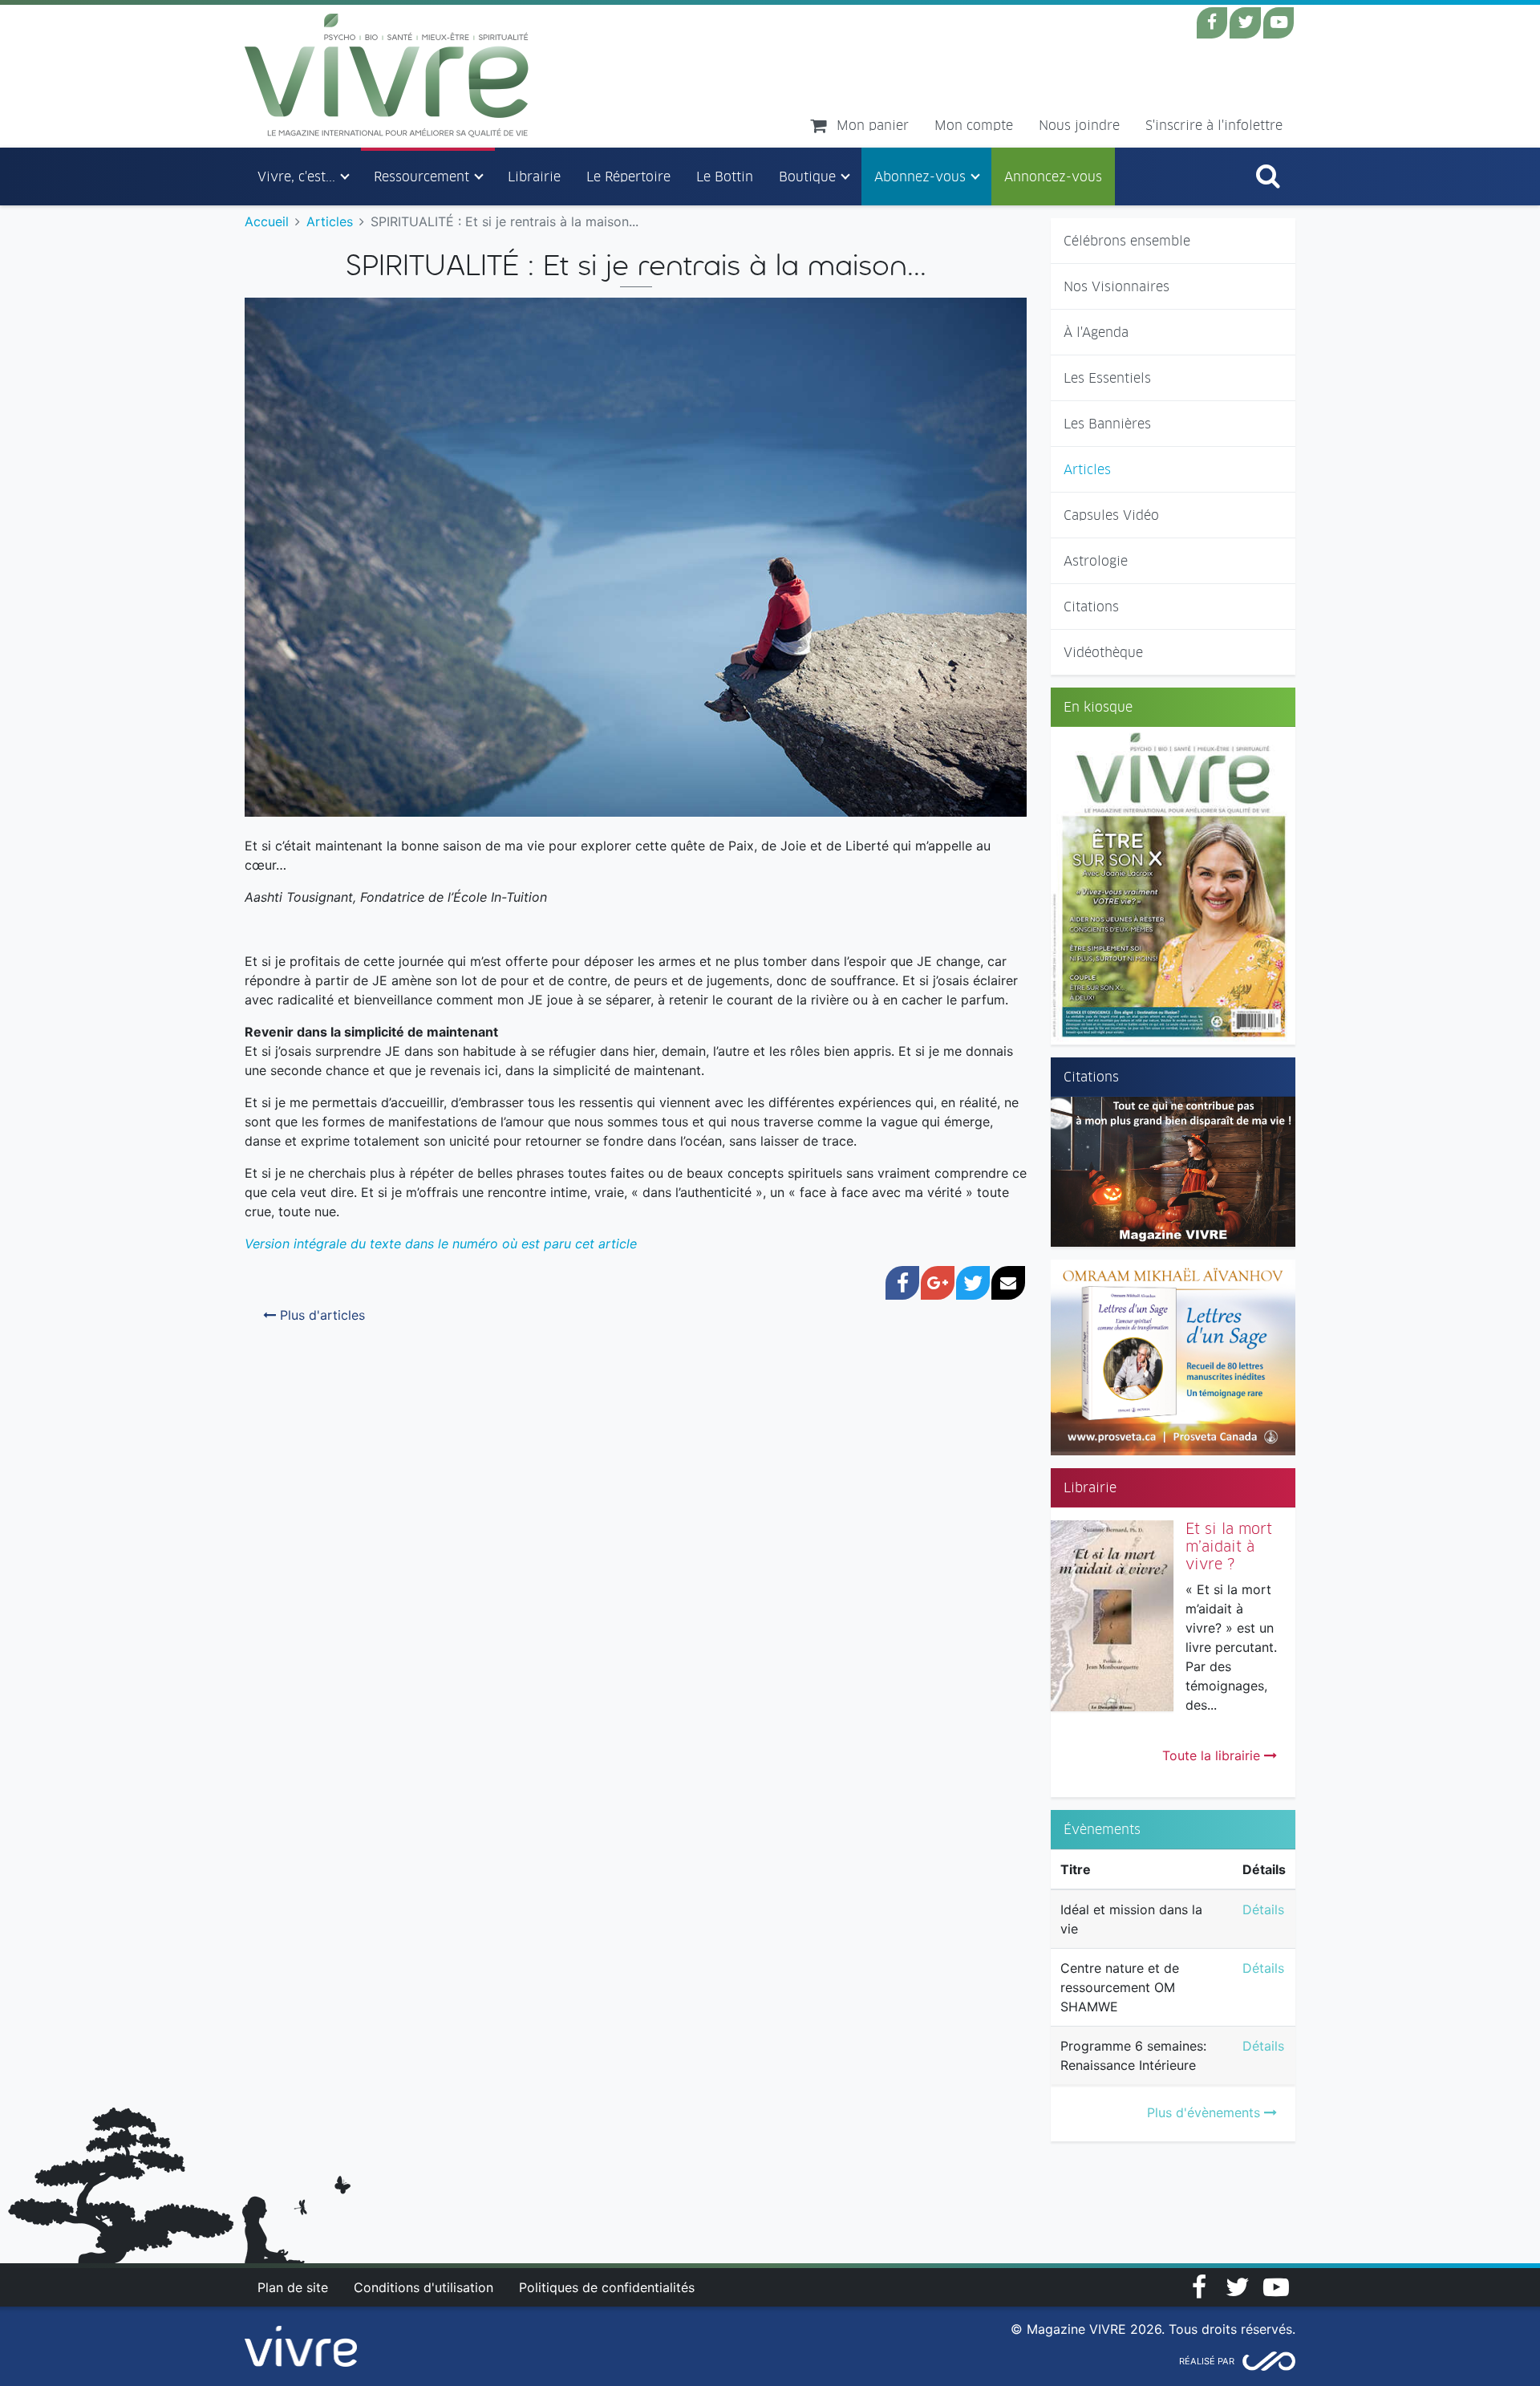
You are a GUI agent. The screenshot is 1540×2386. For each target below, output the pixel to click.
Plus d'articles (320, 1315)
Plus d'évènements (1206, 2112)
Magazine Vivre (387, 75)
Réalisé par (1207, 2361)
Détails (1263, 1909)
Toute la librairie (1213, 1755)
